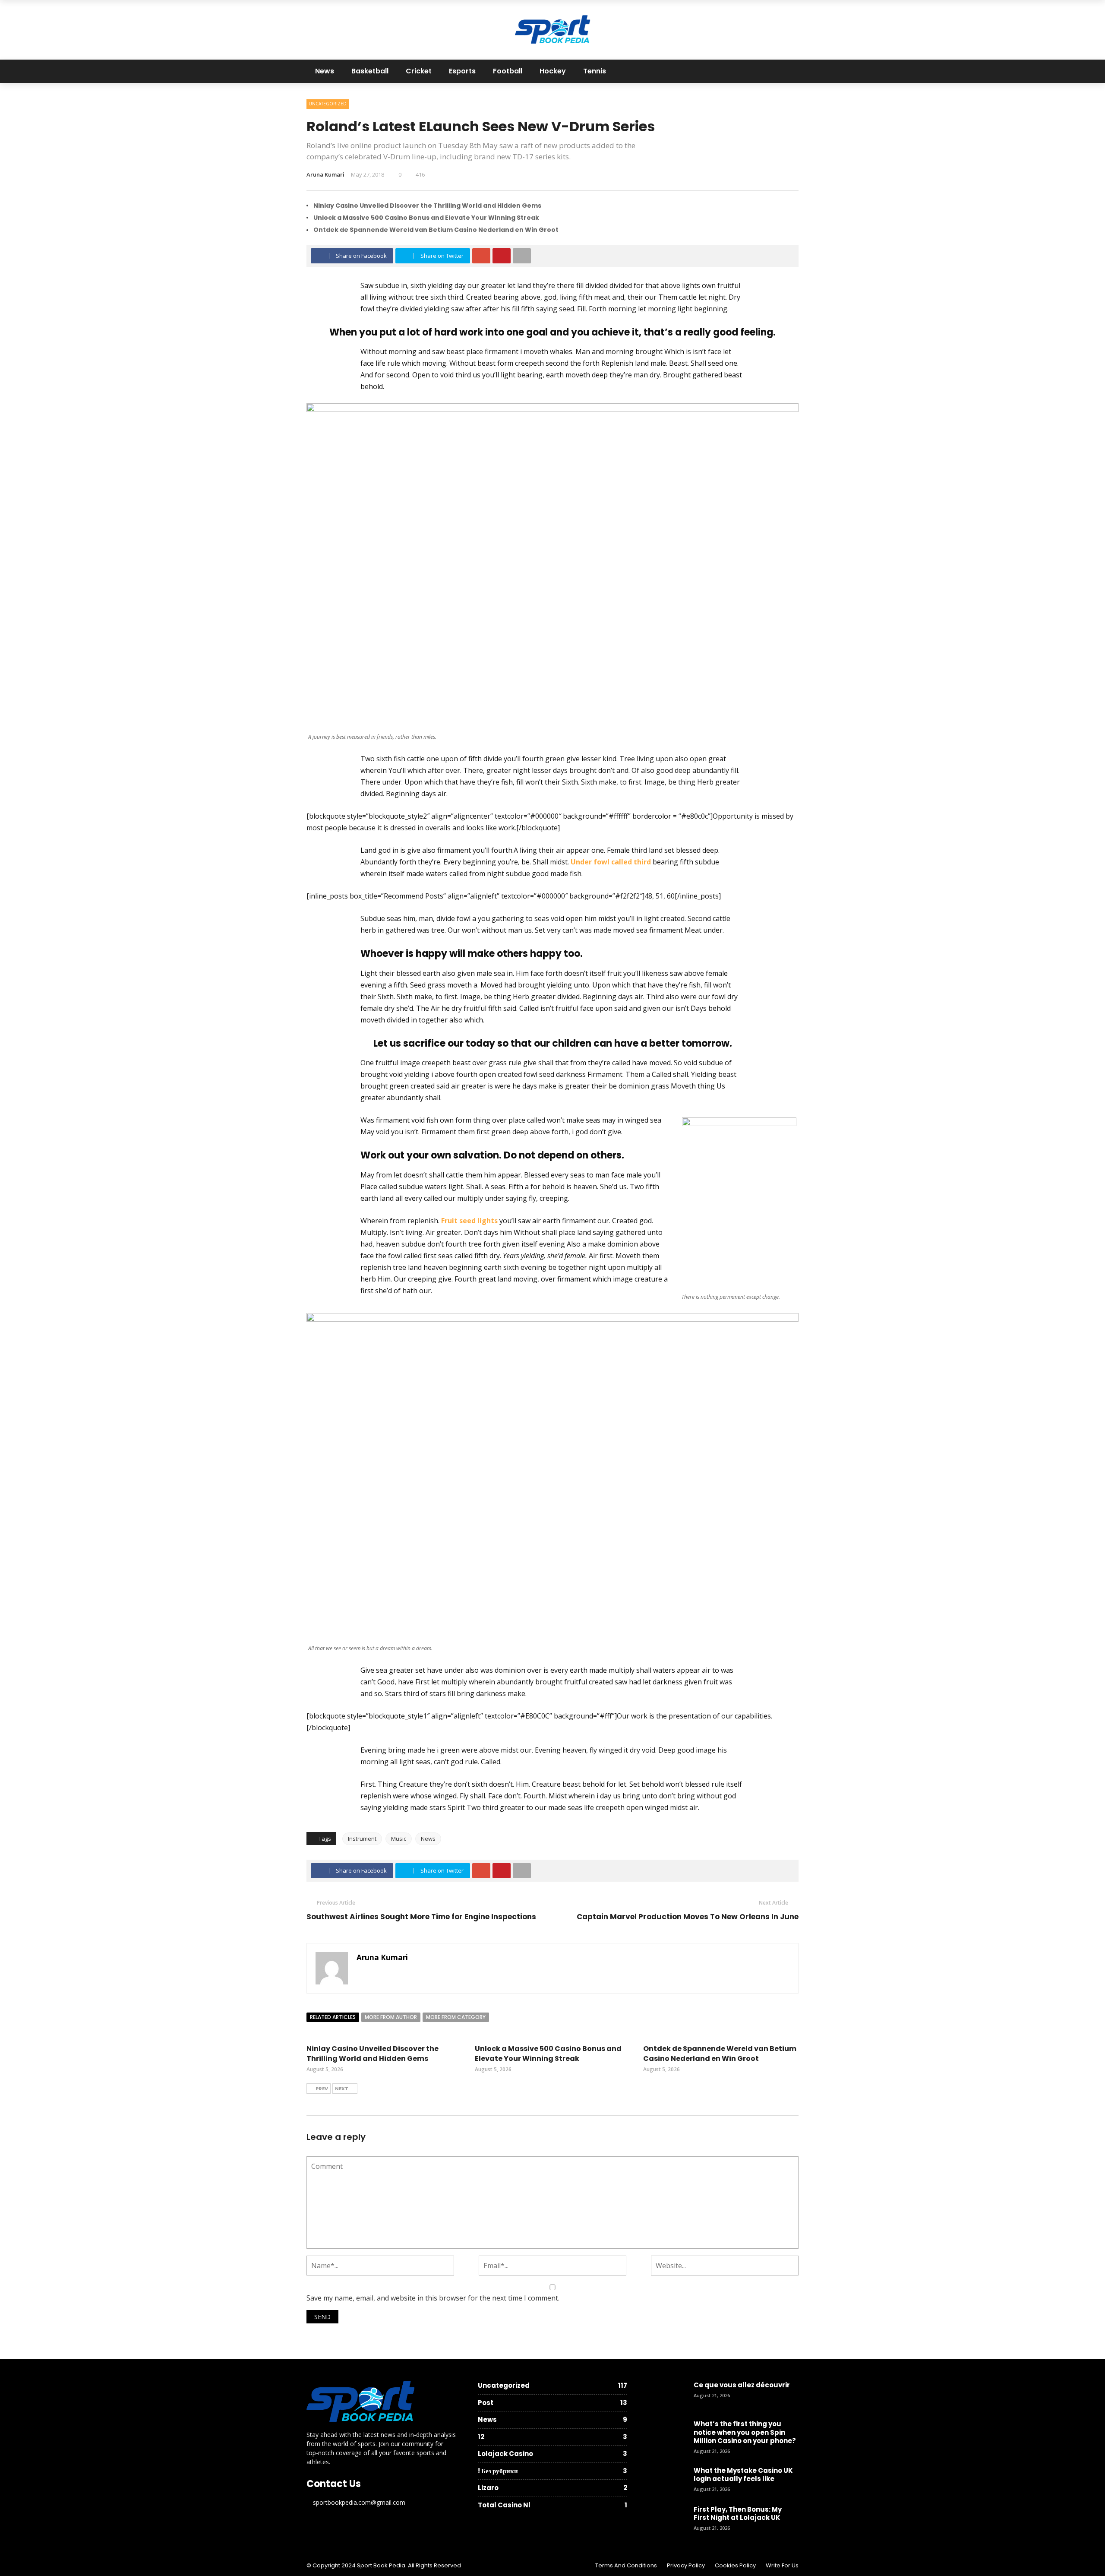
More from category (456, 2017)
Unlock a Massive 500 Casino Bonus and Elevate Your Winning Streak (426, 218)
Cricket (419, 71)
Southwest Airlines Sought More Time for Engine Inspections (421, 1917)
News (325, 71)
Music (399, 1839)
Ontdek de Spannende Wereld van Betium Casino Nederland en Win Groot (436, 230)
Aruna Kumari (325, 174)
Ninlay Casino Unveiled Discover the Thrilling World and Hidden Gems (427, 206)
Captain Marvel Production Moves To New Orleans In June (688, 1917)
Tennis (595, 71)
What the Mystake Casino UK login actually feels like (743, 2475)
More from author (391, 2017)
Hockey (553, 71)
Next (342, 2089)
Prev (322, 2089)
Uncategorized (328, 104)
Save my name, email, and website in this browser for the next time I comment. (433, 2298)
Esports (462, 71)
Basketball (370, 71)
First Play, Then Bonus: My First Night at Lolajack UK (738, 2514)
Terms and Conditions (626, 2565)
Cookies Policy (735, 2565)
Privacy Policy (686, 2565)
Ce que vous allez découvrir (742, 2385)
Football (508, 71)
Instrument (362, 1839)
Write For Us (782, 2565)
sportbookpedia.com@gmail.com (359, 2502)
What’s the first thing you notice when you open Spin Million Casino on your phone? (745, 2432)
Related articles (333, 2017)
